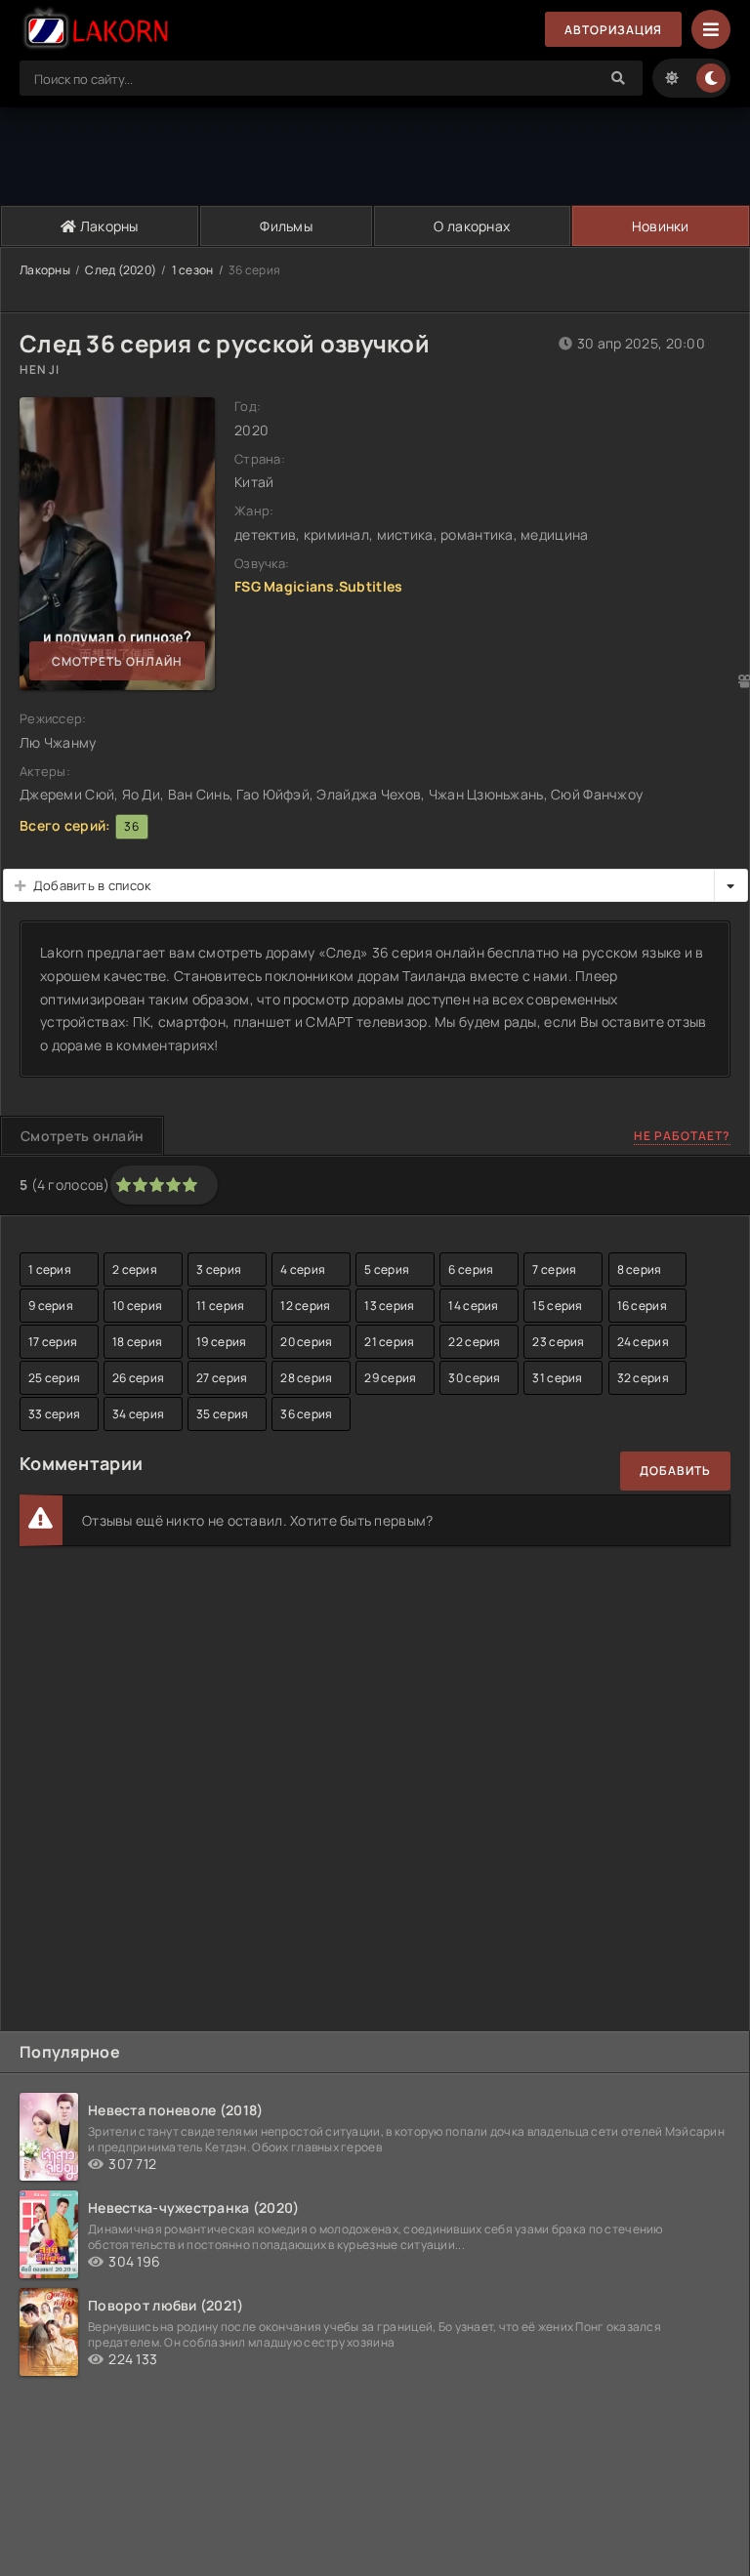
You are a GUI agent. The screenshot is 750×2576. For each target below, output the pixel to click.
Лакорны (108, 226)
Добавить (675, 1471)
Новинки (661, 226)
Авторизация (613, 30)
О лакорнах (472, 226)
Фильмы (286, 226)
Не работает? (682, 1136)
